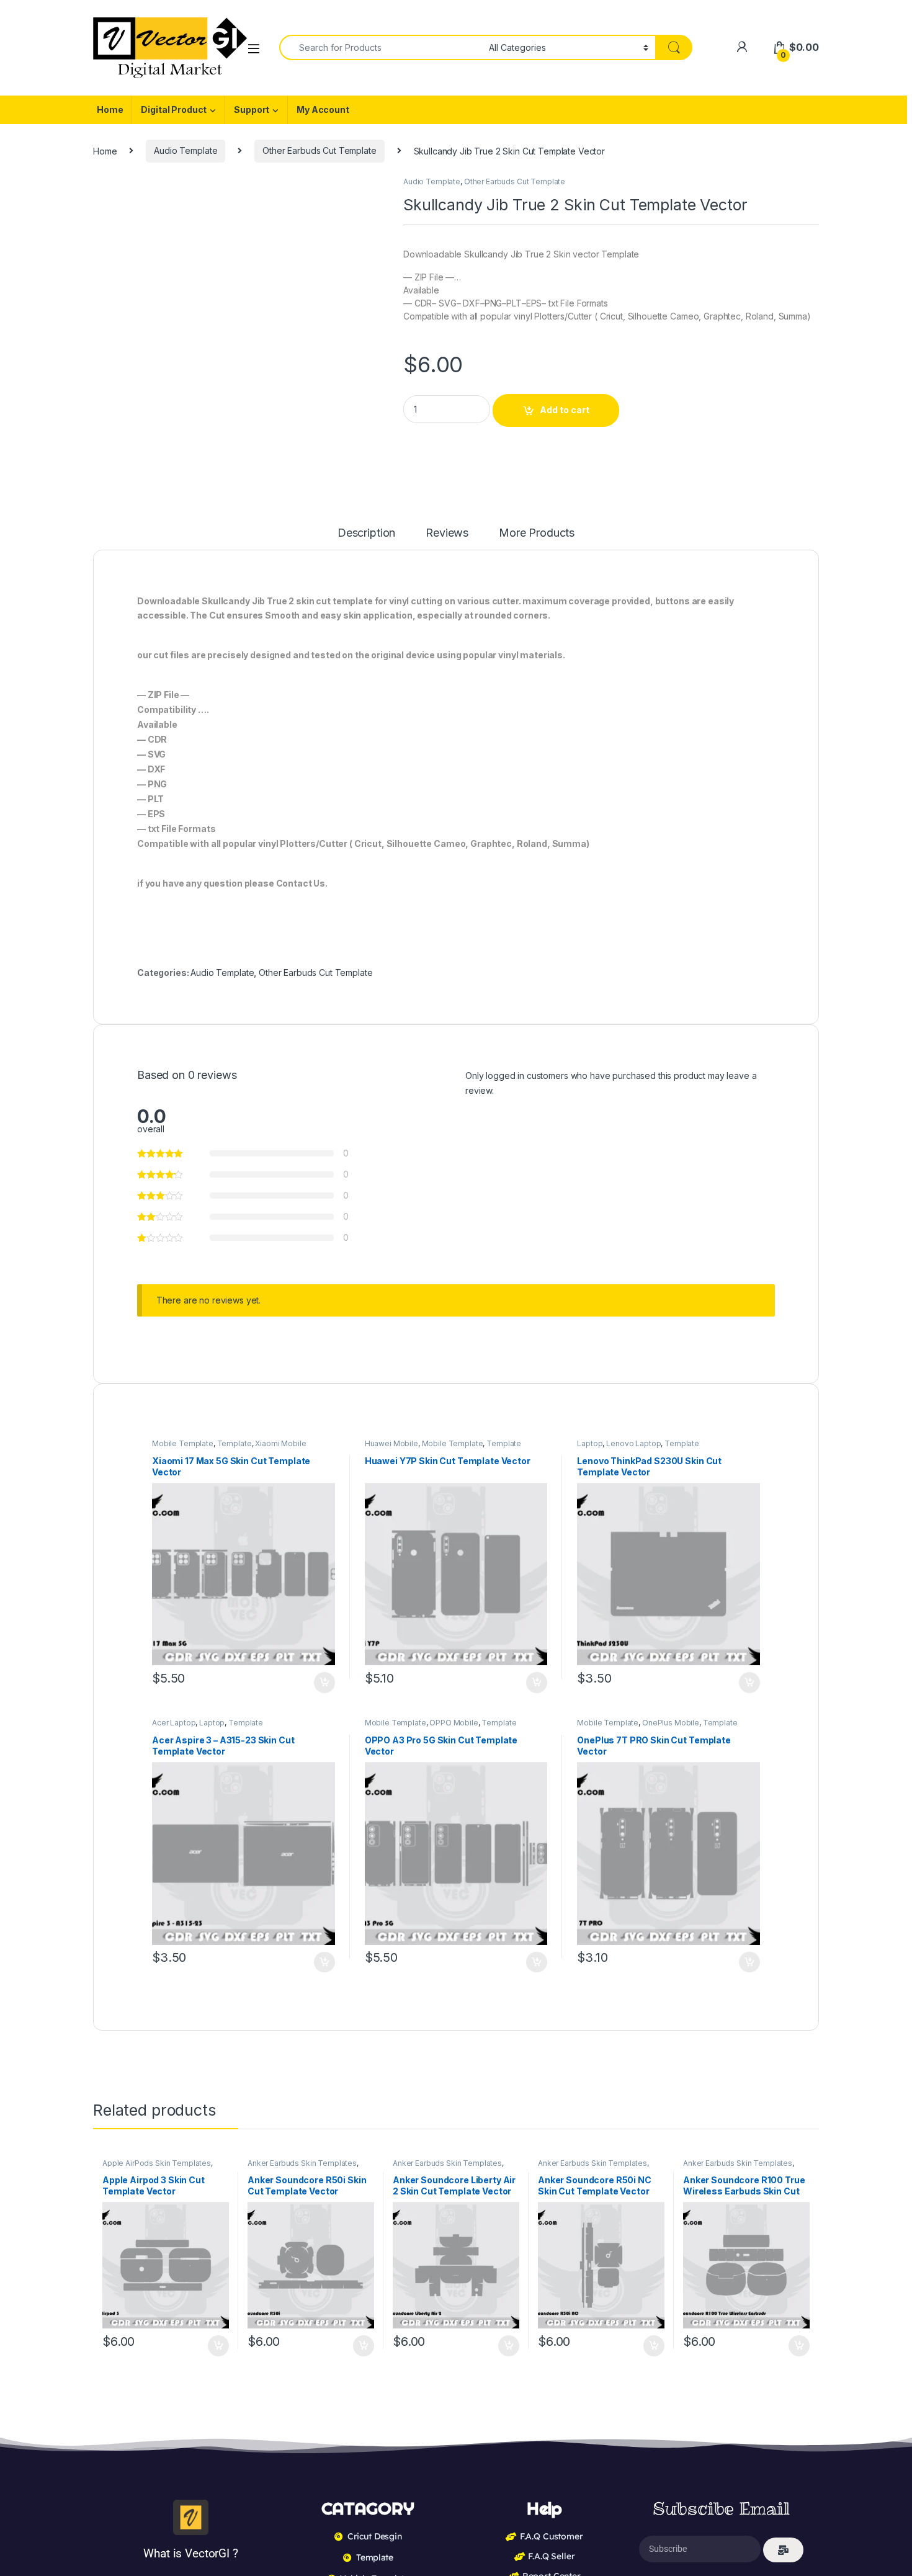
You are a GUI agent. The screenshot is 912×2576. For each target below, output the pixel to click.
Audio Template (186, 150)
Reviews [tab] (449, 533)
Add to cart (565, 410)
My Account (323, 110)
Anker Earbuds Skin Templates (302, 1157)
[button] (373, 190)
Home (110, 110)
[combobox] (381, 47)
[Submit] (783, 1544)
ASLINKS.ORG (214, 1723)
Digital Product (174, 110)
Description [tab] (366, 533)
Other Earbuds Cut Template (319, 150)
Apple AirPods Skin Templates (157, 1157)
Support (252, 110)
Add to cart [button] (218, 1340)
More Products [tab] (539, 533)
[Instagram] (800, 1675)
